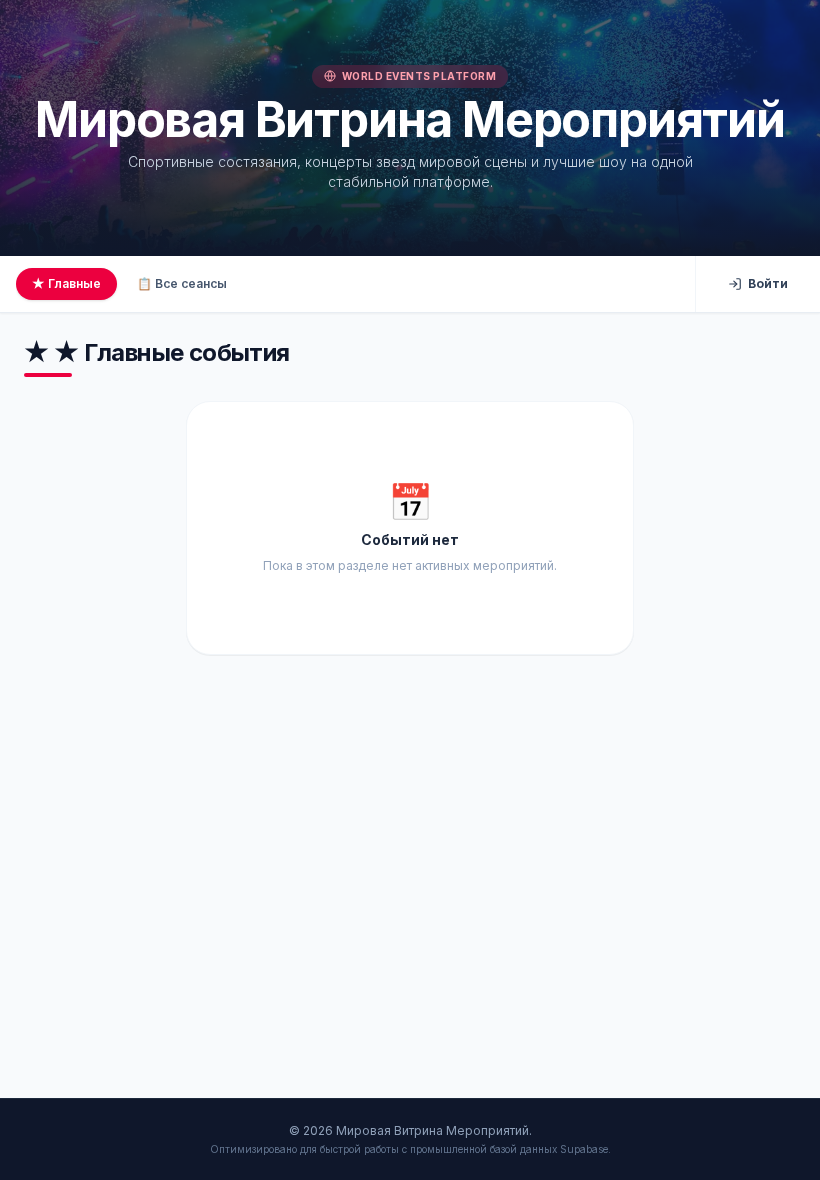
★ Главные (66, 283)
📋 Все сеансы (182, 283)
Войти (768, 283)
